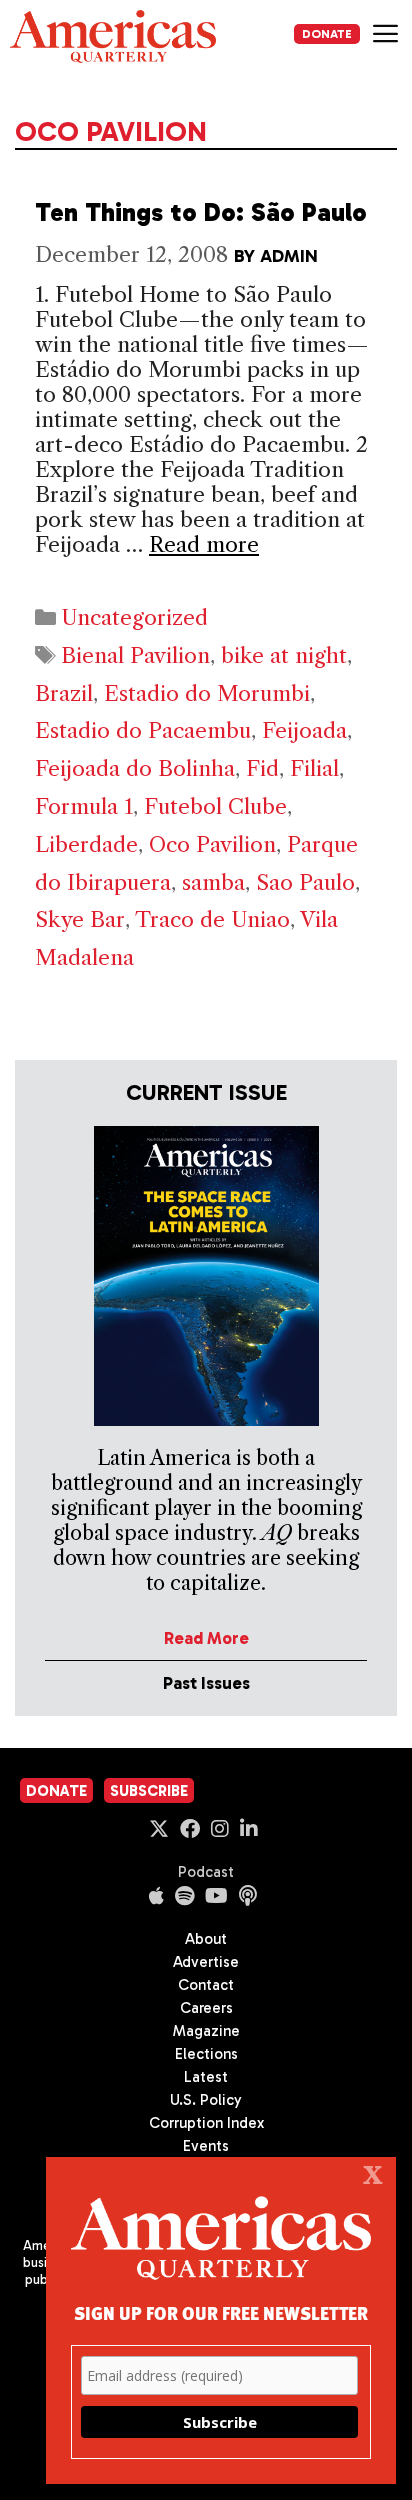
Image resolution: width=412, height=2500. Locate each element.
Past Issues (206, 1683)
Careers (206, 2008)
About (206, 1939)
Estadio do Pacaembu (143, 730)
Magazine (206, 2031)
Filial (314, 768)
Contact (206, 1985)
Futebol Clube (215, 806)
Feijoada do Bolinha (135, 768)
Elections (206, 2054)
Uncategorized (134, 617)
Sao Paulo (305, 882)
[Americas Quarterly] (113, 36)
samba (213, 882)
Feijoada (304, 730)
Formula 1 (84, 806)
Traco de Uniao (212, 919)
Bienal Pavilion (135, 655)
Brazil (64, 693)
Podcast (206, 1872)
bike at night (284, 655)
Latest (206, 2077)
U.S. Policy (206, 2100)
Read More (206, 1638)
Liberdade (86, 844)
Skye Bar (80, 919)
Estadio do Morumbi (207, 693)
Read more (204, 544)
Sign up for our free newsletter (221, 2312)
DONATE (327, 34)
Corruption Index (206, 2123)
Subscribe (149, 1791)
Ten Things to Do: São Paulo (201, 212)
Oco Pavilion (212, 844)
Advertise (206, 1962)
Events (206, 2146)
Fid (262, 768)
